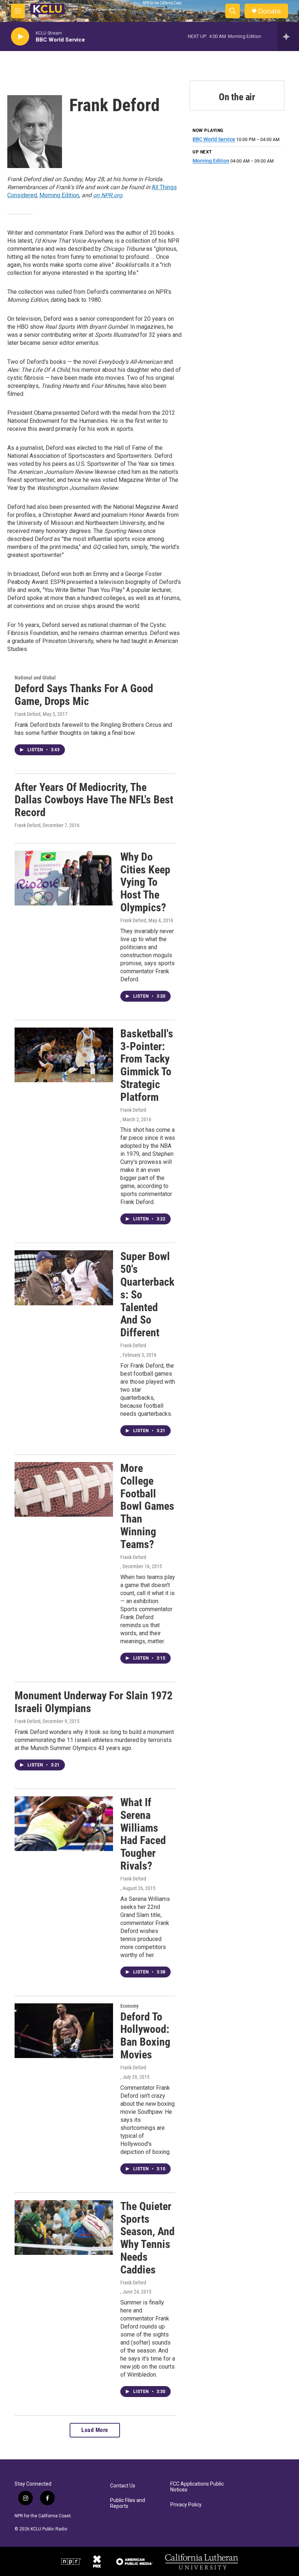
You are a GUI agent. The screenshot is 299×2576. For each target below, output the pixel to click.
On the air (237, 97)
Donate (269, 11)
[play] (20, 37)
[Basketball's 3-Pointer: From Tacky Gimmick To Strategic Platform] (64, 1055)
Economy (129, 2006)
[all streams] (288, 36)
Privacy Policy (186, 2505)
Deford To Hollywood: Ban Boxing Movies (145, 2036)
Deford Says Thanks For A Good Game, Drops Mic (84, 695)
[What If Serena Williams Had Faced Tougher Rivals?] (64, 1824)
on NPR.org (108, 195)
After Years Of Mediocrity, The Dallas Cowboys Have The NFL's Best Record (94, 800)
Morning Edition (59, 195)
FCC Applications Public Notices (197, 2487)
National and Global (35, 678)
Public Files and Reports (128, 2503)
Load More (95, 2430)
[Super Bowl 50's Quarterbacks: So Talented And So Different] (64, 1278)
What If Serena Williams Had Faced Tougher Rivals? (143, 1834)
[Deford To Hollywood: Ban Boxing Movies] (64, 2031)
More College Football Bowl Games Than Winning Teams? (147, 1506)
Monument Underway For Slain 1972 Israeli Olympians (94, 1702)
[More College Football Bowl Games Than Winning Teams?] (64, 1489)
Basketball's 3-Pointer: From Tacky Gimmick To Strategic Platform (147, 1065)
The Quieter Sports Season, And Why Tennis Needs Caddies (147, 2238)
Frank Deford (28, 714)
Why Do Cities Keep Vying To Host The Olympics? (145, 882)
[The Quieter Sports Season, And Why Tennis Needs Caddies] (64, 2228)
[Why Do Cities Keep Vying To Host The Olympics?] (64, 878)
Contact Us (123, 2486)
